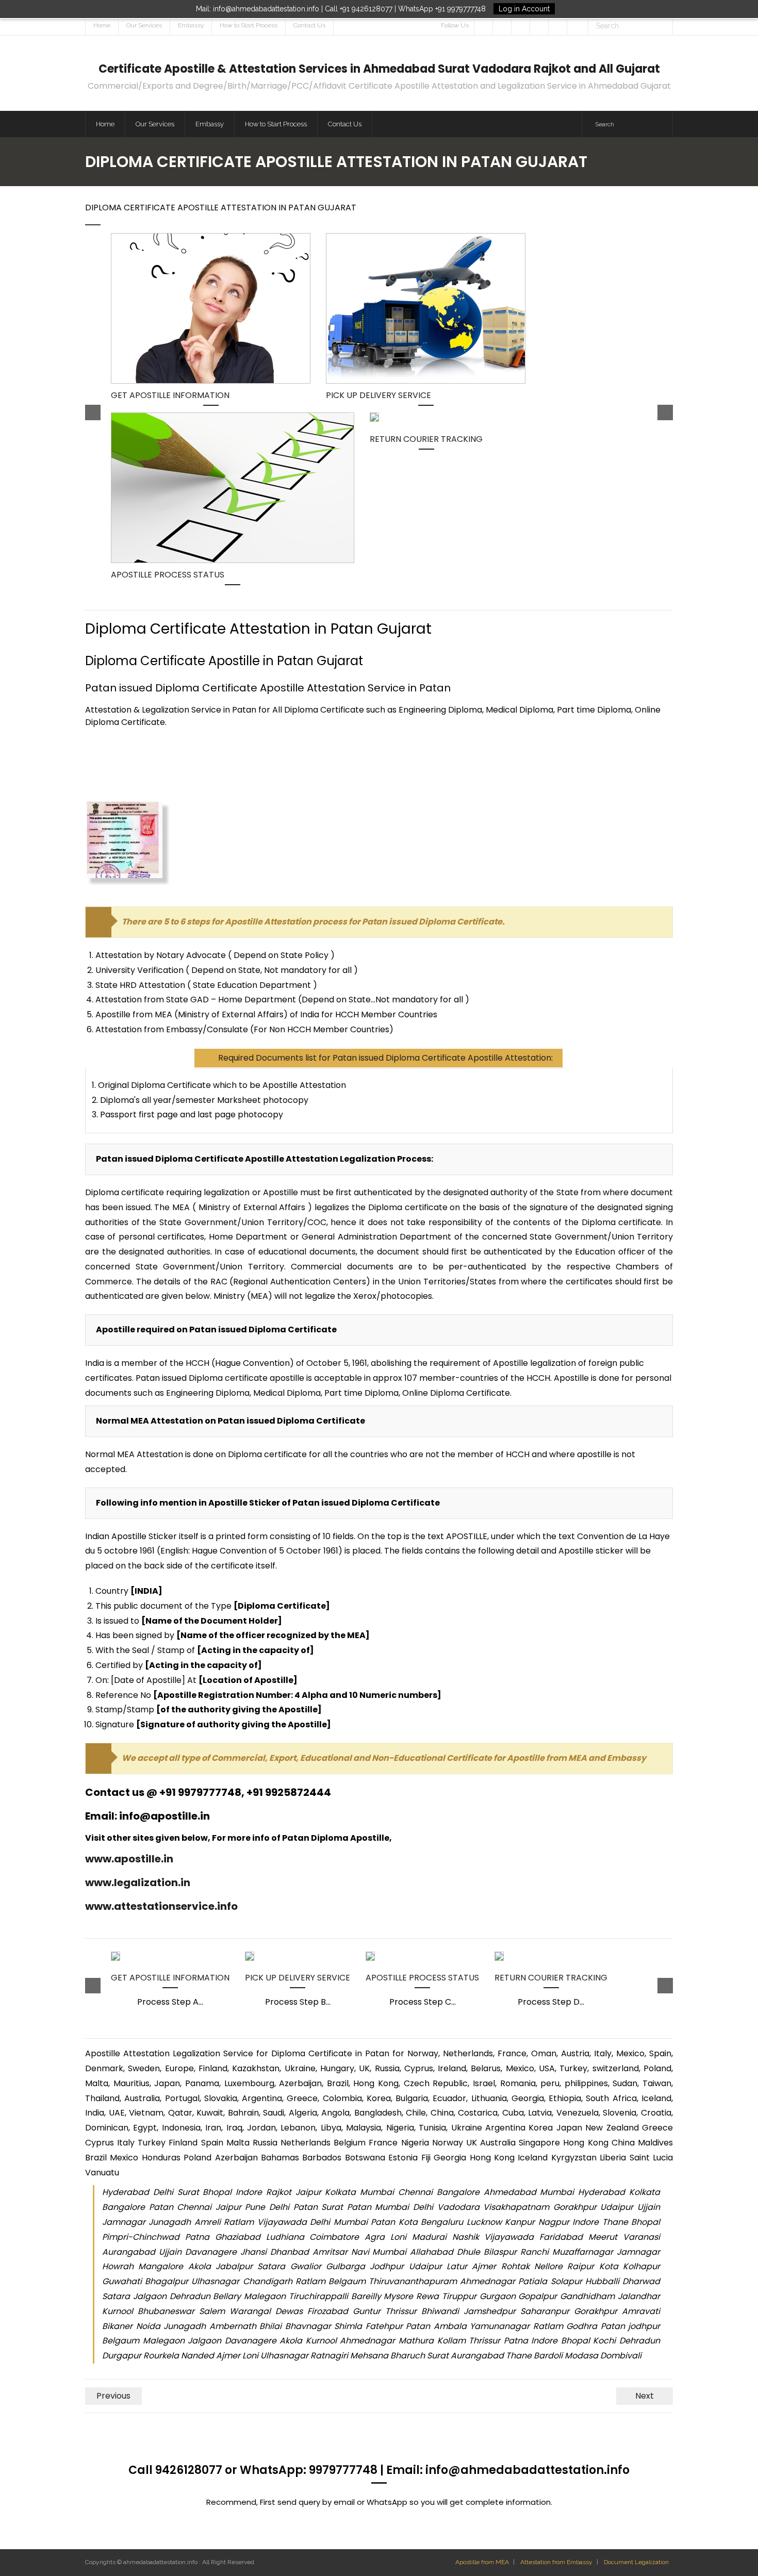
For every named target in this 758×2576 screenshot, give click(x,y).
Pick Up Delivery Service (378, 395)
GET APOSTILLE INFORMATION (170, 395)
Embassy (191, 25)
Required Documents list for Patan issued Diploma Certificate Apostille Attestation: (385, 1058)
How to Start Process (249, 25)
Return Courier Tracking (426, 439)
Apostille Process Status (168, 575)
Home (102, 25)
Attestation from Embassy (556, 2562)
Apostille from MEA (482, 2562)
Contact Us (309, 25)
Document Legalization (636, 2562)
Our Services (144, 25)
